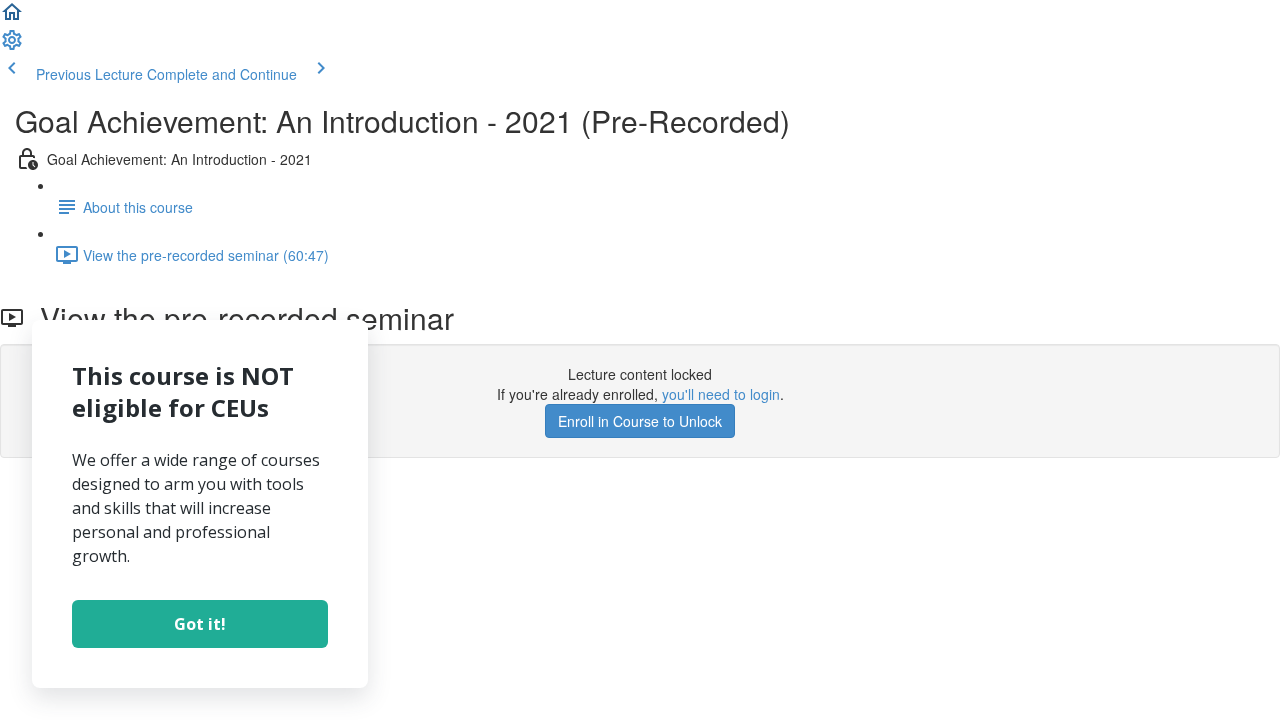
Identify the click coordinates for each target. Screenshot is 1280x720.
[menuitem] (12, 46)
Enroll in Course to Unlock (640, 421)
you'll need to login (721, 394)
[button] (12, 18)
